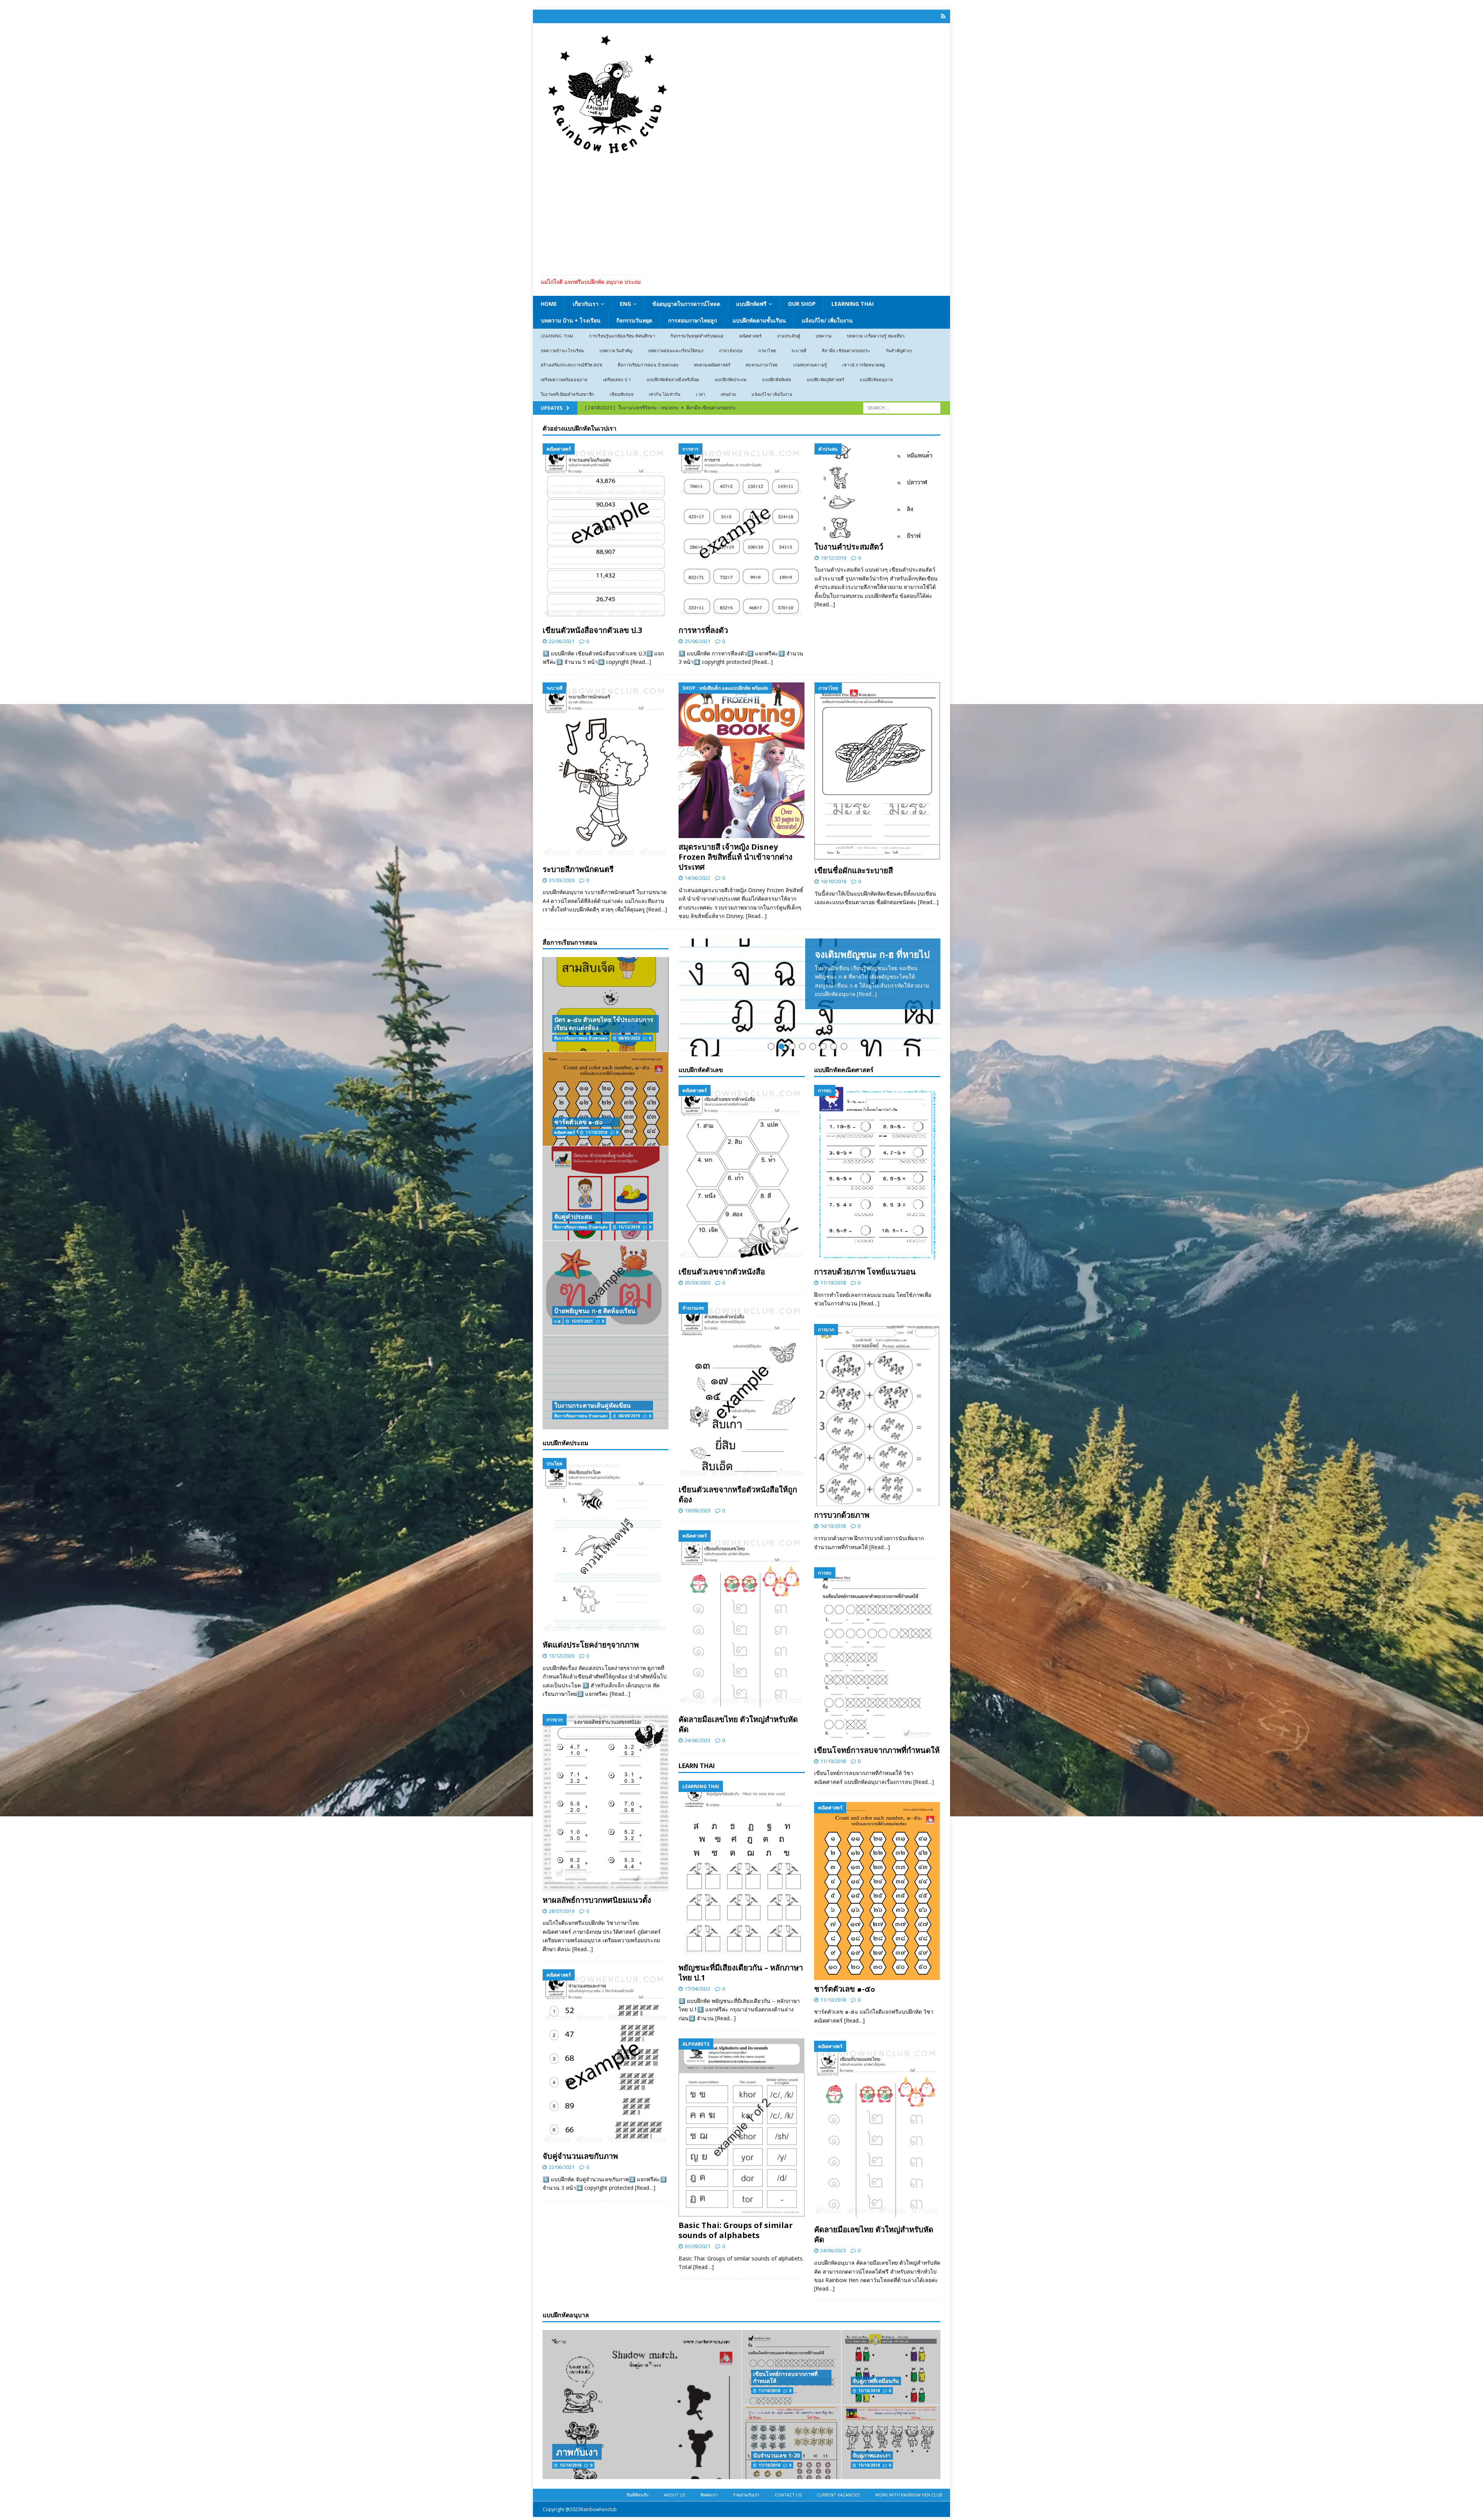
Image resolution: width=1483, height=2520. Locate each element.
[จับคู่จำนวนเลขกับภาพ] (606, 2058)
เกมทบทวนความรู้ (810, 365)
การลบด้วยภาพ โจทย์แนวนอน (865, 1363)
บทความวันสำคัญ (616, 350)
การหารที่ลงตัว (703, 630)
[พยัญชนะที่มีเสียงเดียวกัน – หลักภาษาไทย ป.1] (742, 1961)
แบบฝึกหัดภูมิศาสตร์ (826, 379)
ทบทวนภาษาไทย (762, 365)
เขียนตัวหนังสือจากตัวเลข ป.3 (592, 630)
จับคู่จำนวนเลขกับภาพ (580, 2156)
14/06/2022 (697, 878)
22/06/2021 (562, 641)
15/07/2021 (582, 1321)
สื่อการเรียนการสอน (570, 942)
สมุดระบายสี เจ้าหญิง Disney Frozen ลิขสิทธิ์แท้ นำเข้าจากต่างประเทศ (736, 857)
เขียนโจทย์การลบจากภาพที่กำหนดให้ (877, 1841)
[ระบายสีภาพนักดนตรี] (606, 771)
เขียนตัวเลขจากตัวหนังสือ (722, 1362)
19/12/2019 (833, 558)
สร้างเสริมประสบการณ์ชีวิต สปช (571, 365)
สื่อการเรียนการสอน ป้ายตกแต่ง (648, 365)
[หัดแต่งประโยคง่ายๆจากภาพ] (606, 1547)
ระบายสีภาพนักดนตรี (578, 869)
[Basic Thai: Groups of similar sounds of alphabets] (742, 2219)
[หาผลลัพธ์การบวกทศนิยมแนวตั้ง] (606, 1802)
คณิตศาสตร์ (751, 336)
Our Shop (802, 304)
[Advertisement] (741, 213)
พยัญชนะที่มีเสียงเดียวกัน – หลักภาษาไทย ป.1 (741, 2064)
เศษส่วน (728, 394)
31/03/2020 (562, 880)
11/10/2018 (833, 1374)
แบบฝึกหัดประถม (730, 379)
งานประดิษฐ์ (789, 336)
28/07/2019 (562, 1911)
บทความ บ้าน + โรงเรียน (571, 320)
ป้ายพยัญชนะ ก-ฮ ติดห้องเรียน (595, 1311)
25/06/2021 (697, 641)
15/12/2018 (629, 1227)
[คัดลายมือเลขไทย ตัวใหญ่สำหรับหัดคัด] (742, 1711)
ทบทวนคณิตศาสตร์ (712, 365)
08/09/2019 (629, 1416)
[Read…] (641, 662)
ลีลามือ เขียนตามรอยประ (846, 350)
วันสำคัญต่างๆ (899, 350)
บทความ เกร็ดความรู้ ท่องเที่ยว (876, 336)
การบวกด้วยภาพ (842, 1606)
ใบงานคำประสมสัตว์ (849, 547)
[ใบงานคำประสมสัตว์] (877, 491)
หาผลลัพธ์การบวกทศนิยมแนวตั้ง (597, 1900)
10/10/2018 (833, 881)
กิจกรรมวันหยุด (634, 320)
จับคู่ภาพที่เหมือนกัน (876, 2472)
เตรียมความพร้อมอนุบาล (564, 379)
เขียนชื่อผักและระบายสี (854, 870)
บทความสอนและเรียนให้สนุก (676, 350)
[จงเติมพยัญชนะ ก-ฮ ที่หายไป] (809, 1043)
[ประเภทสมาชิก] (943, 16)
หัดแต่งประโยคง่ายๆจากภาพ (591, 1645)
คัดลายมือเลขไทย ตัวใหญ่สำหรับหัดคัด (738, 1815)
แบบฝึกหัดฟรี (751, 304)
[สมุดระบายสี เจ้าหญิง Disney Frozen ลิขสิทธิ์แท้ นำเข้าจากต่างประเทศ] (741, 760)
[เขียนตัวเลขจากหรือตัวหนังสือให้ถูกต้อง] (742, 1482)
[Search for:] (902, 407)
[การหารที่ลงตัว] (741, 532)
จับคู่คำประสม (573, 1217)
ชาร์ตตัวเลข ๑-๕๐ (845, 2080)
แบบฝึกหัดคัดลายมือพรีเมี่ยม (673, 379)
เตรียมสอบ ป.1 (617, 379)
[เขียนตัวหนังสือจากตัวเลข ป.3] (606, 532)
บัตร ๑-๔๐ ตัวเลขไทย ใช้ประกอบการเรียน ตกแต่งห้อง (604, 1024)
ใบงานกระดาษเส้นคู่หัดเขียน (592, 1405)
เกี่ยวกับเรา (586, 304)
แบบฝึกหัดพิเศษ (776, 379)
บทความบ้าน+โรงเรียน (562, 350)
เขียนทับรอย (622, 394)
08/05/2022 (629, 1038)
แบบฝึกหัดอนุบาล (876, 379)
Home (549, 304)
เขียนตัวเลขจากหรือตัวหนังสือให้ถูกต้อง (738, 1585)
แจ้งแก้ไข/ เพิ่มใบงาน (827, 320)
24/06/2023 (697, 1831)
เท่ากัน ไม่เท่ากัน (665, 394)
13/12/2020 (562, 1656)
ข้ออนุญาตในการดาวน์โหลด (686, 304)
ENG (625, 304)
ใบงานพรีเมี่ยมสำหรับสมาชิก (568, 394)
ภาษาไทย (767, 350)
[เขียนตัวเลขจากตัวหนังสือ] (742, 1265)
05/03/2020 (697, 1373)
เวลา (701, 394)
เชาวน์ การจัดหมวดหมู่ (864, 365)
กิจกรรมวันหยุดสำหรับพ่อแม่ (697, 336)
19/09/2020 (697, 1601)
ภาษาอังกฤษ (731, 350)
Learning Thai (853, 304)
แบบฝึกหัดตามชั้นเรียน (759, 320)
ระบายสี (799, 350)
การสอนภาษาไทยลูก (692, 320)
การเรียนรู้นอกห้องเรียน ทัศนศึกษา (622, 336)
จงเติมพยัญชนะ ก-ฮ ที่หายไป (872, 954)
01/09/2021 (697, 2337)
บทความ (824, 336)
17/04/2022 (697, 2080)
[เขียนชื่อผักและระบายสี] (877, 772)
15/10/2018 (869, 2482)
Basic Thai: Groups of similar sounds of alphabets (736, 2321)
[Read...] (867, 994)
